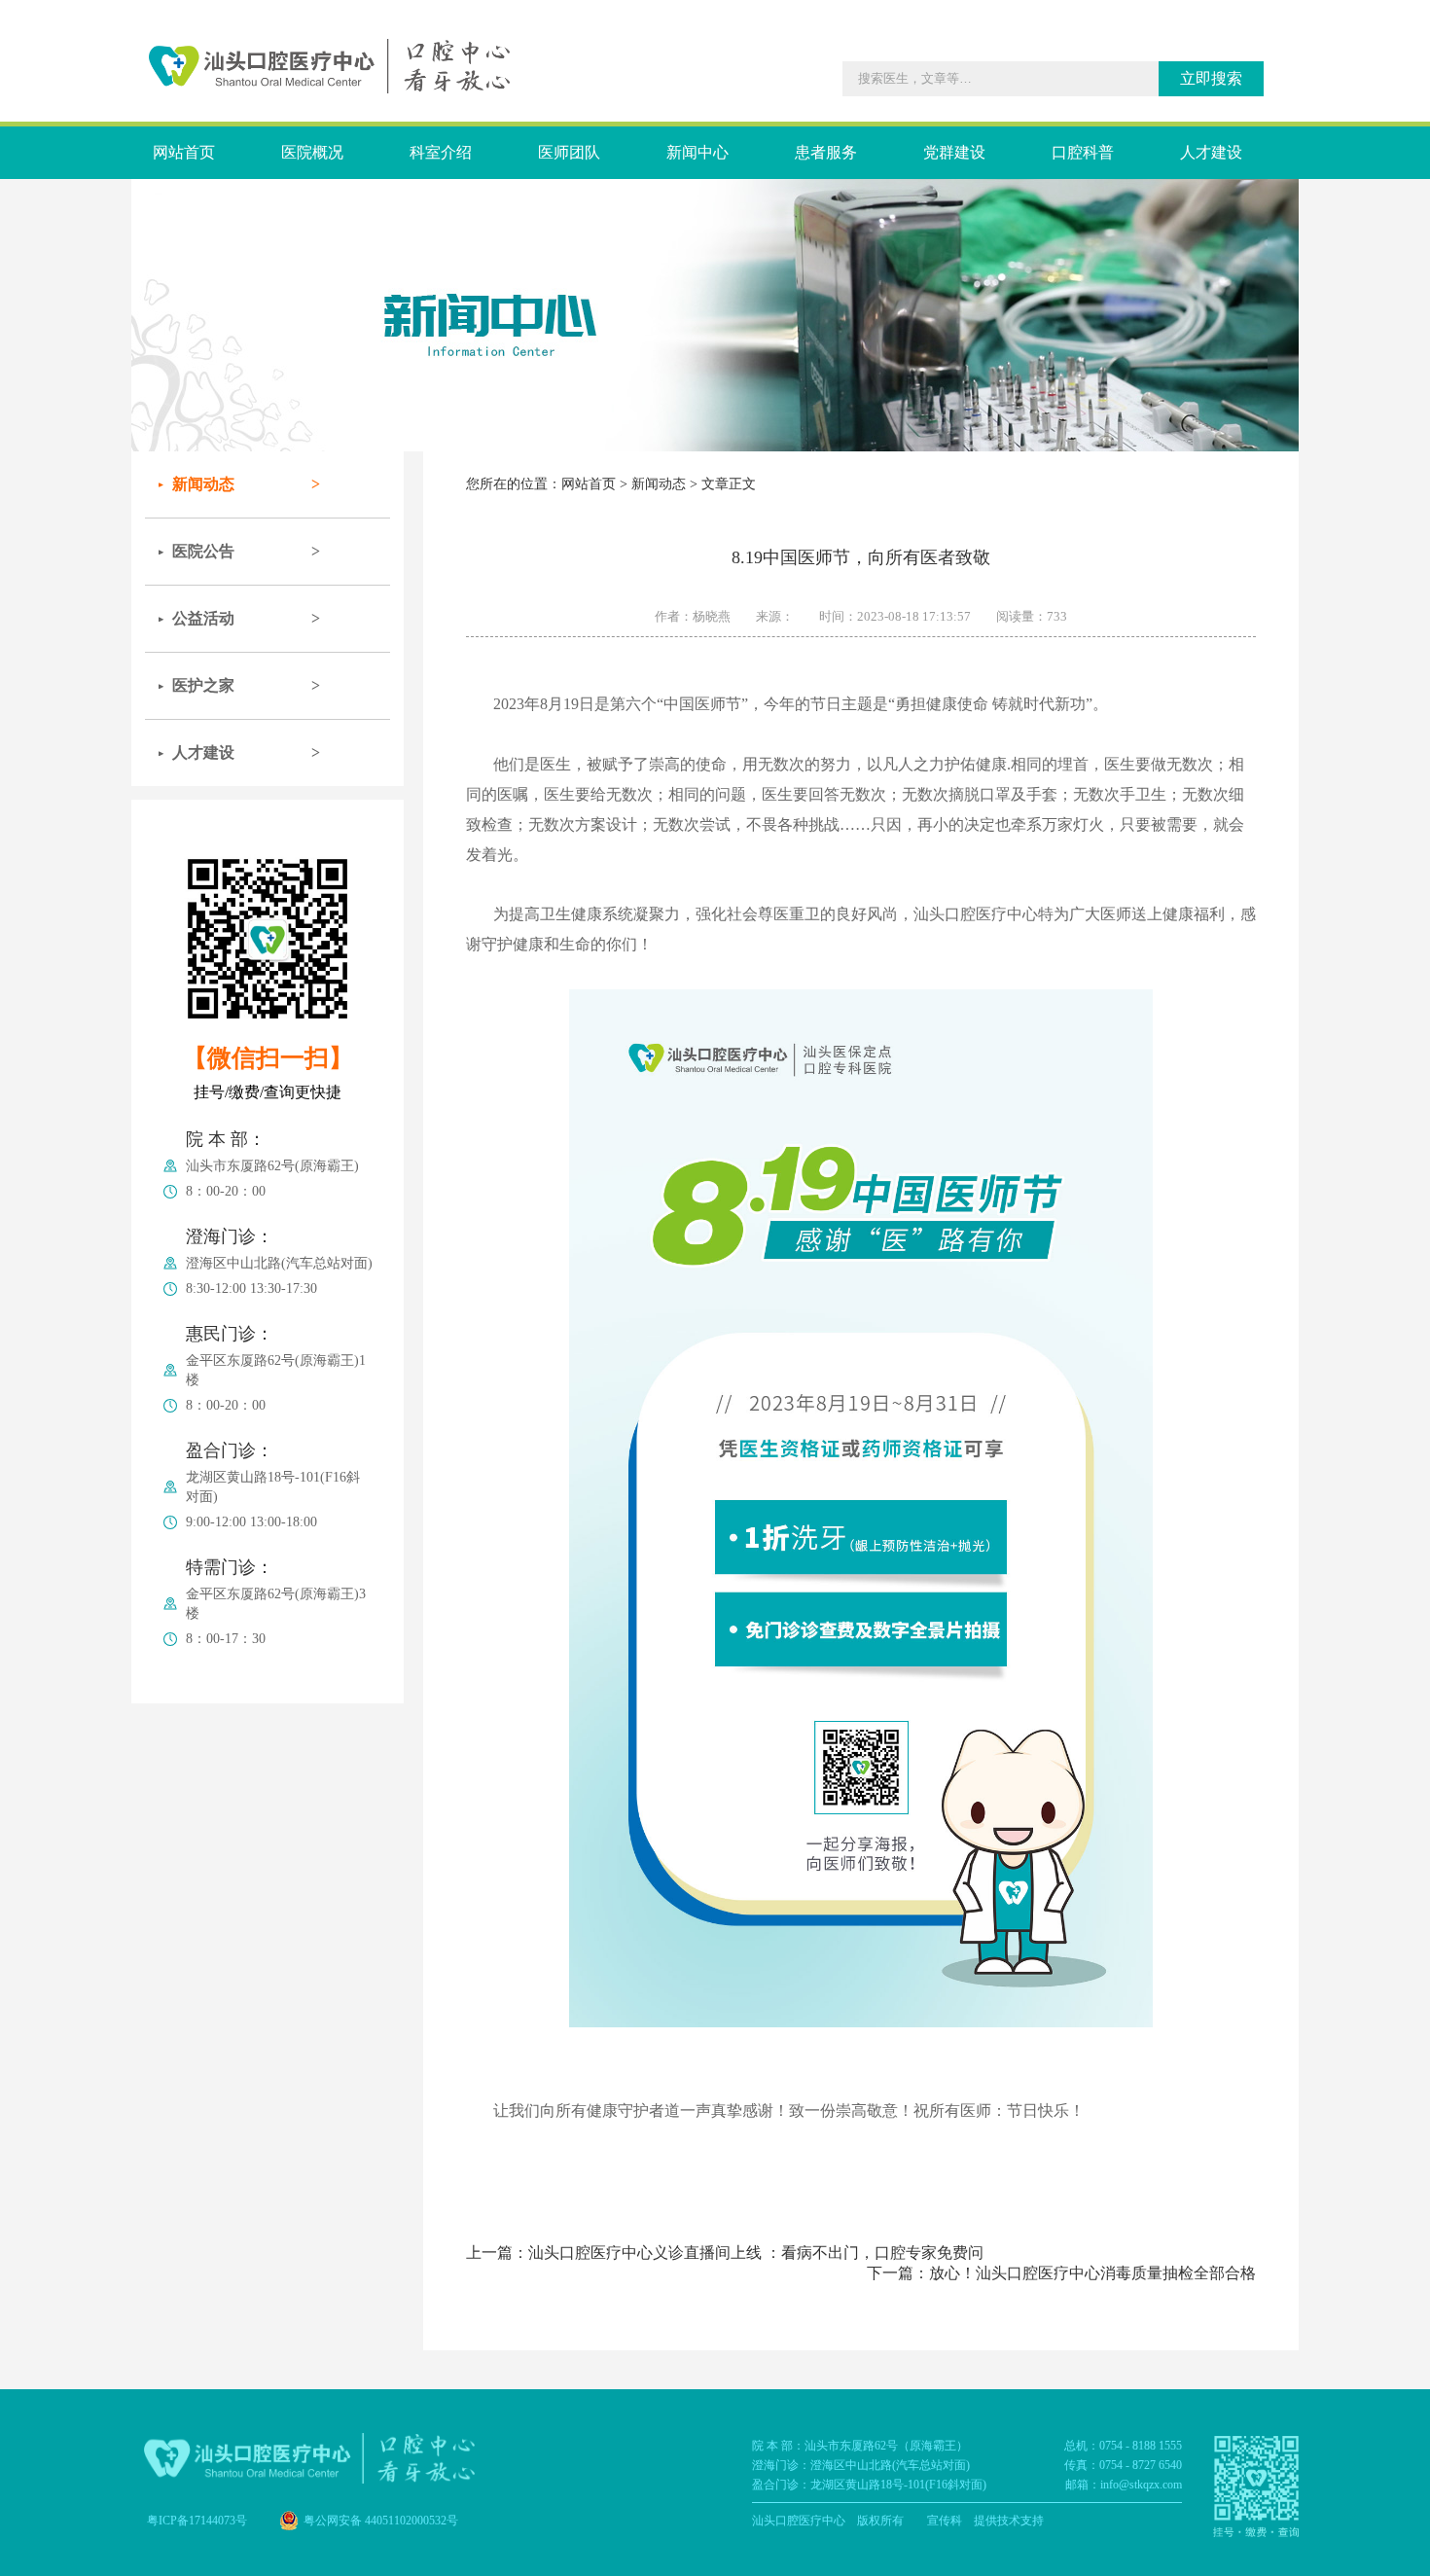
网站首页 (184, 152)
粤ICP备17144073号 (197, 2521)
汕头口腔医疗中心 (799, 2521)
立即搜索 (1211, 78)
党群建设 (954, 152)
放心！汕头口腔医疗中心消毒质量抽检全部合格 (1092, 2273)
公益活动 (203, 618)
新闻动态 (203, 484)
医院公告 (203, 551)
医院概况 (312, 152)
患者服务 (826, 152)
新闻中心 (697, 152)
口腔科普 (1083, 152)
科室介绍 (441, 152)
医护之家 (203, 685)
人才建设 (1211, 152)
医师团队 (569, 152)
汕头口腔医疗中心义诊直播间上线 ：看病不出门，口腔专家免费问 (756, 2253)
